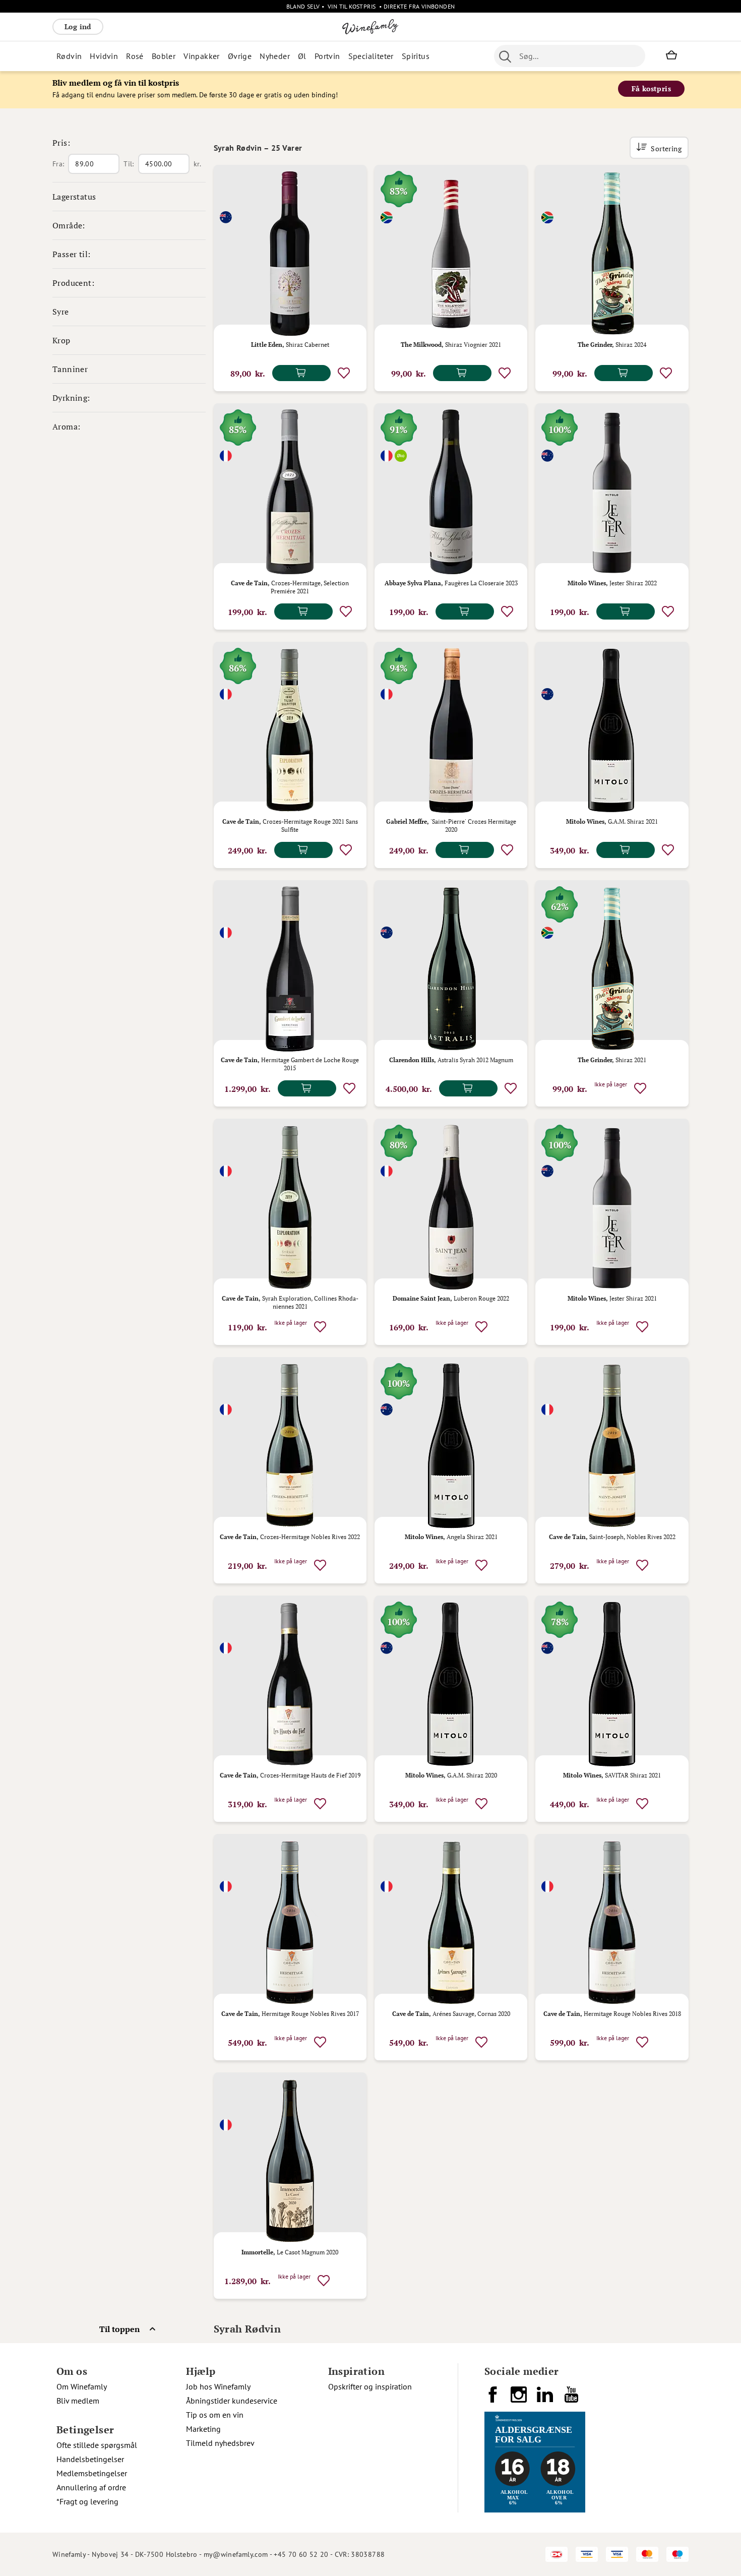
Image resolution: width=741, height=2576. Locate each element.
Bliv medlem (78, 2401)
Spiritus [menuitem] (416, 56)
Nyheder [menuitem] (275, 56)
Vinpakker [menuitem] (202, 56)
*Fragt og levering (87, 2501)
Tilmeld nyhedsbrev (220, 2443)
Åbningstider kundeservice (232, 2401)
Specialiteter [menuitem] (371, 56)
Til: (129, 164)
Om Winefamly (82, 2386)
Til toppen (119, 2329)
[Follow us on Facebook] (493, 2399)
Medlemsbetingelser (92, 2473)
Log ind (78, 26)
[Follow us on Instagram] (520, 2399)
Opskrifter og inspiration (370, 2386)
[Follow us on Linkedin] (546, 2399)
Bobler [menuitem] (164, 56)
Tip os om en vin (215, 2415)
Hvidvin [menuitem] (104, 56)
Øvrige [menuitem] (240, 56)
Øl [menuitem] (302, 56)
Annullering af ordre (91, 2487)
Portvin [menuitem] (327, 56)
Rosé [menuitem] (135, 56)
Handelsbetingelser (90, 2459)
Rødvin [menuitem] (69, 56)
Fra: (58, 164)
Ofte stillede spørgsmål (97, 2445)
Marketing (203, 2429)
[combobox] (570, 56)
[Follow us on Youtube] (572, 2399)
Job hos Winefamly (218, 2386)
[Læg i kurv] (301, 373)
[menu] (253, 56)
